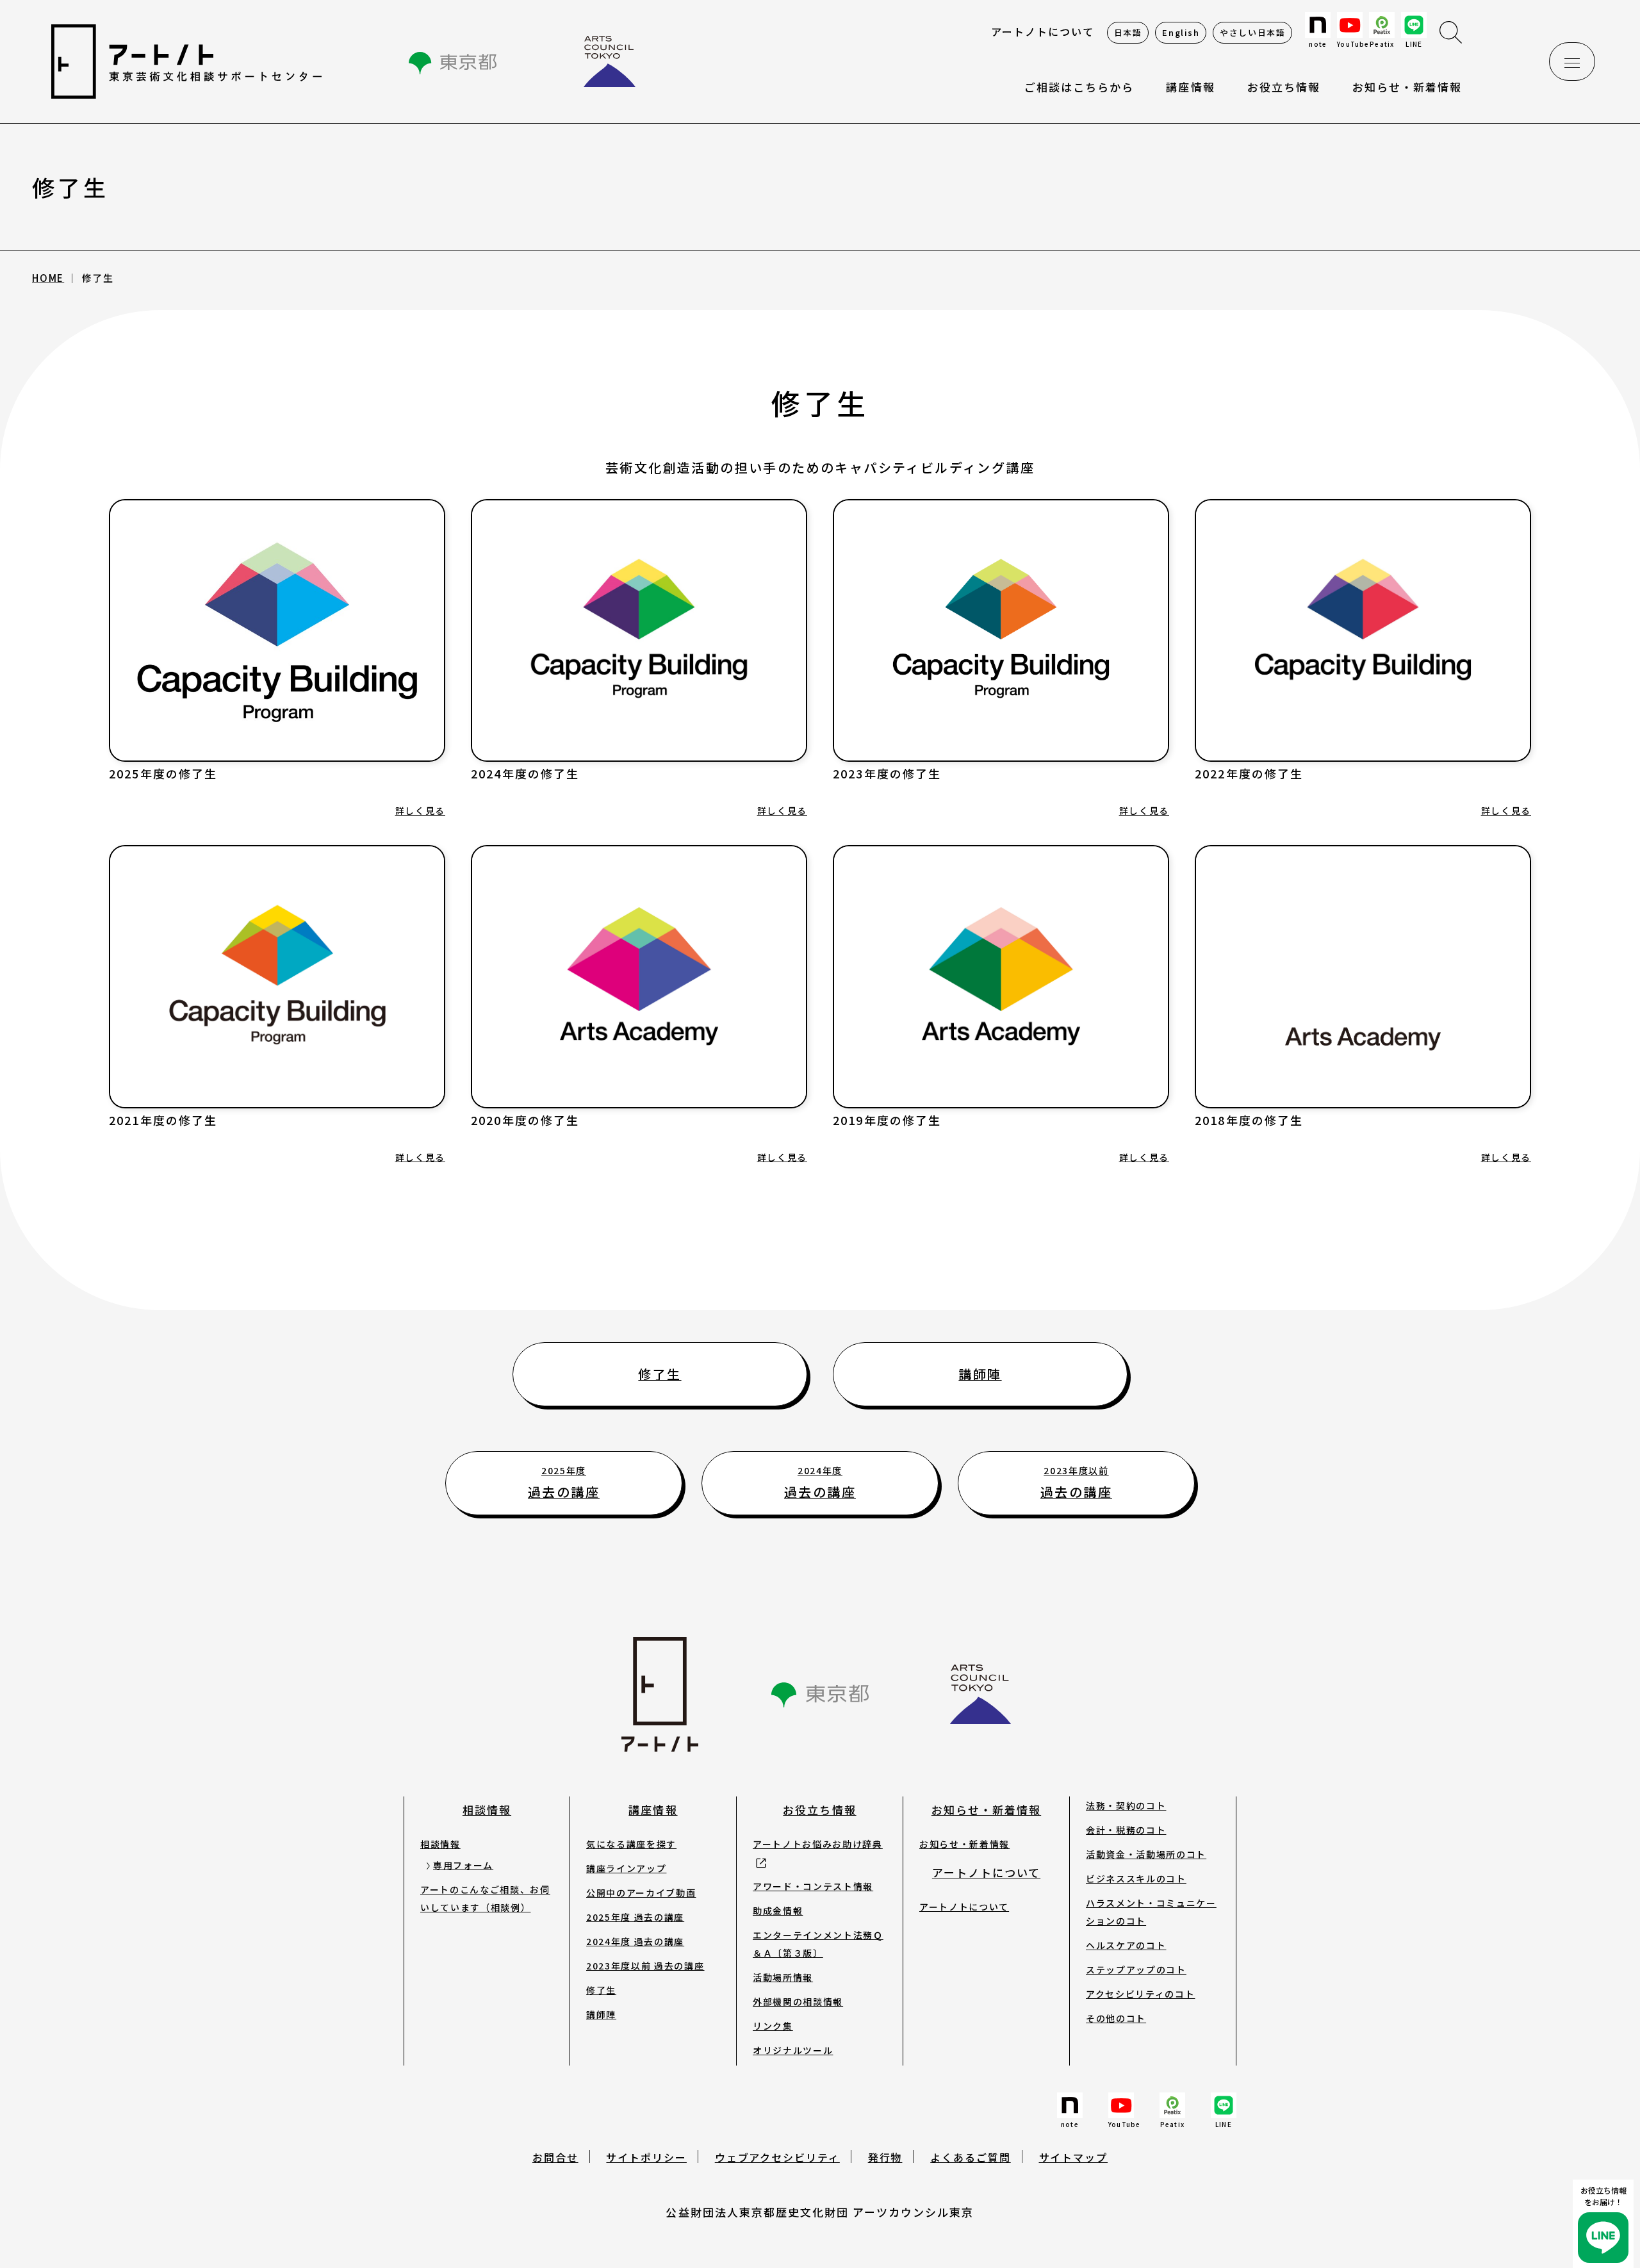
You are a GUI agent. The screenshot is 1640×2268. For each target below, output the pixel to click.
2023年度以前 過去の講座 (645, 1966)
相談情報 (487, 1810)
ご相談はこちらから (1079, 87)
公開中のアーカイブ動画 (641, 1893)
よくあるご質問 (970, 2157)
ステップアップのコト (1136, 1969)
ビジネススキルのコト (1136, 1878)
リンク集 (773, 2026)
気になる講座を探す (631, 1844)
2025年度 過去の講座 (635, 1917)
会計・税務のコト (1126, 1830)
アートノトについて (1042, 31)
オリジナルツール (793, 2050)
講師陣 (601, 2014)
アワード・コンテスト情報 (813, 1886)
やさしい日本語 (1252, 32)
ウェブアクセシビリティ (777, 2157)
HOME (48, 278)
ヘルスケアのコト (1126, 1945)
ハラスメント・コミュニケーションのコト (1151, 1912)
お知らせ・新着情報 (1407, 87)
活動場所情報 (783, 1977)
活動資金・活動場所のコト (1146, 1854)
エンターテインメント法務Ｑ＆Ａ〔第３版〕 (818, 1944)
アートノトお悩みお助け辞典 (818, 1844)
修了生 (601, 1990)
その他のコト (1116, 2018)
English (1181, 32)
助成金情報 (778, 1911)
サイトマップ (1074, 2157)
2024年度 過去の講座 (635, 1941)
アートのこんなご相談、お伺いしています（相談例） (485, 1898)
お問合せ (555, 2157)
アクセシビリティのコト (1140, 1994)
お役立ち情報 (1284, 87)
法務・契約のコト (1126, 1805)
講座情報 (653, 1810)
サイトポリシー (646, 2157)
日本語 (1128, 32)
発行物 (885, 2157)
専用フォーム (463, 1865)
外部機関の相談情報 (798, 2001)
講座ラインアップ (626, 1868)
